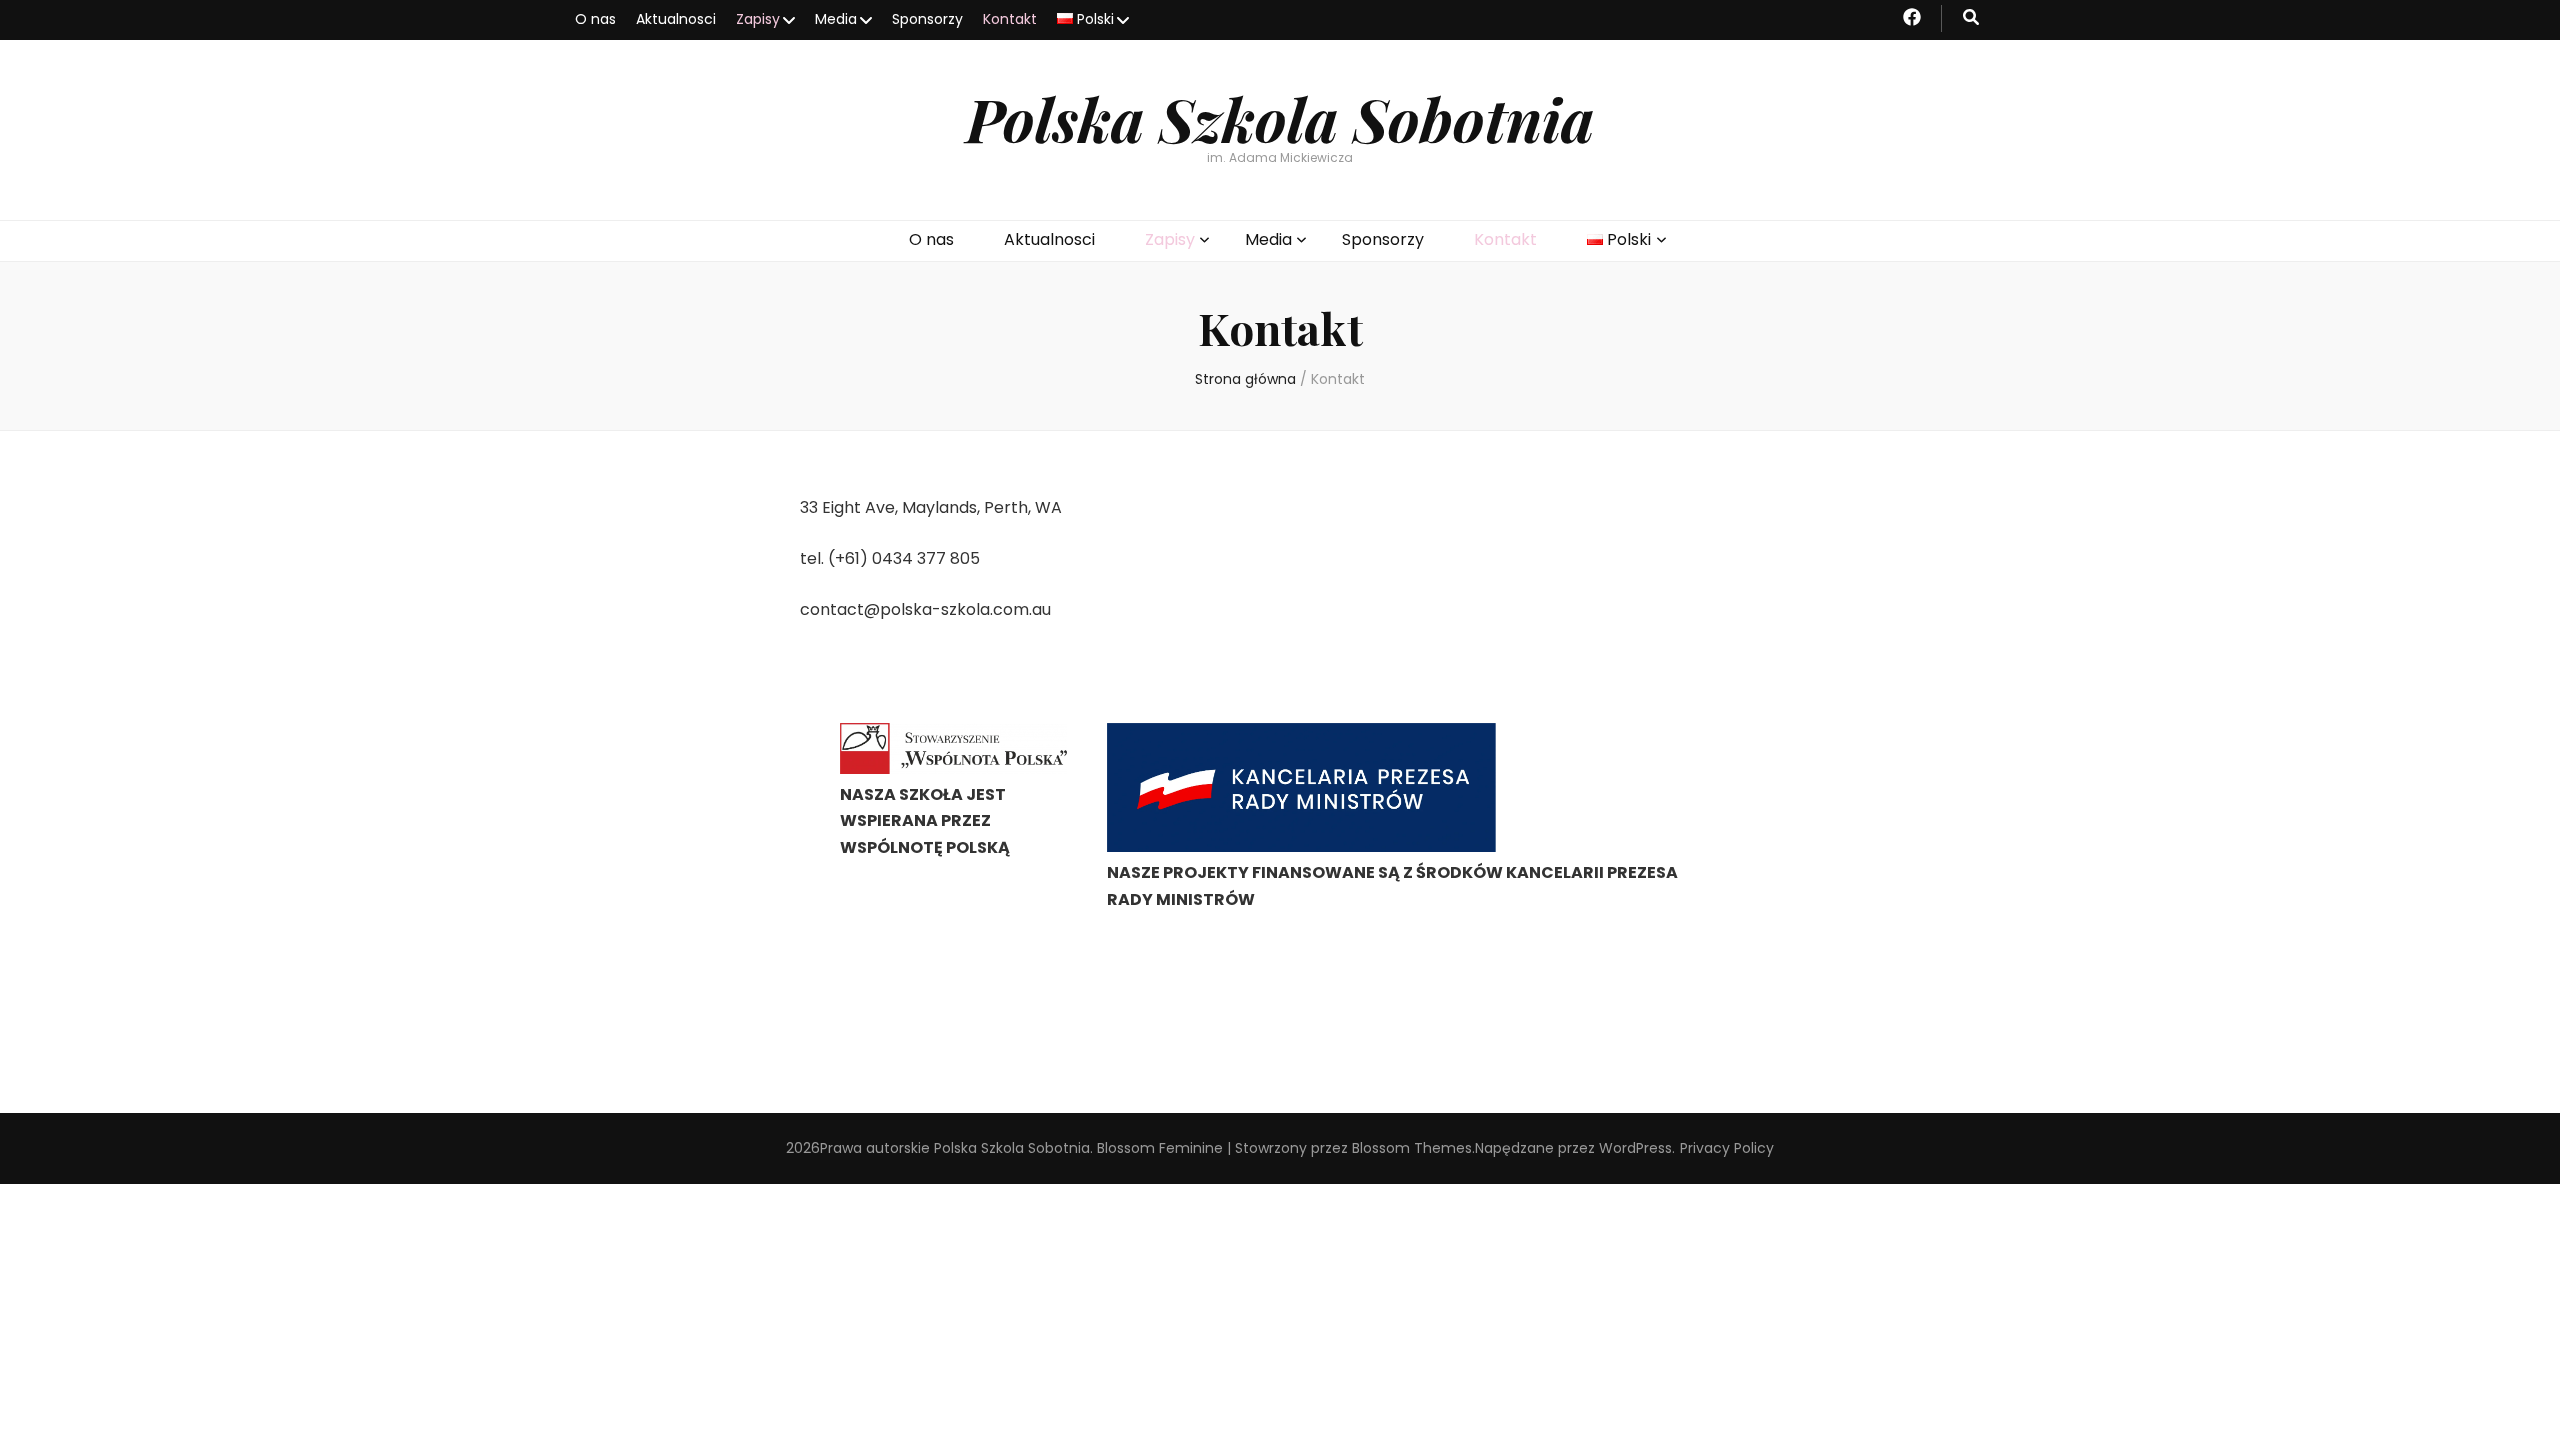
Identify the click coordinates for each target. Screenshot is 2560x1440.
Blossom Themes (1412, 1148)
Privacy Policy (1727, 1148)
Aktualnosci (676, 19)
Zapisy (758, 19)
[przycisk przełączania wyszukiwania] (1971, 18)
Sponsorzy (927, 19)
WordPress (1635, 1148)
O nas (595, 19)
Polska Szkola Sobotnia (1280, 118)
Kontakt (1010, 19)
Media (836, 19)
